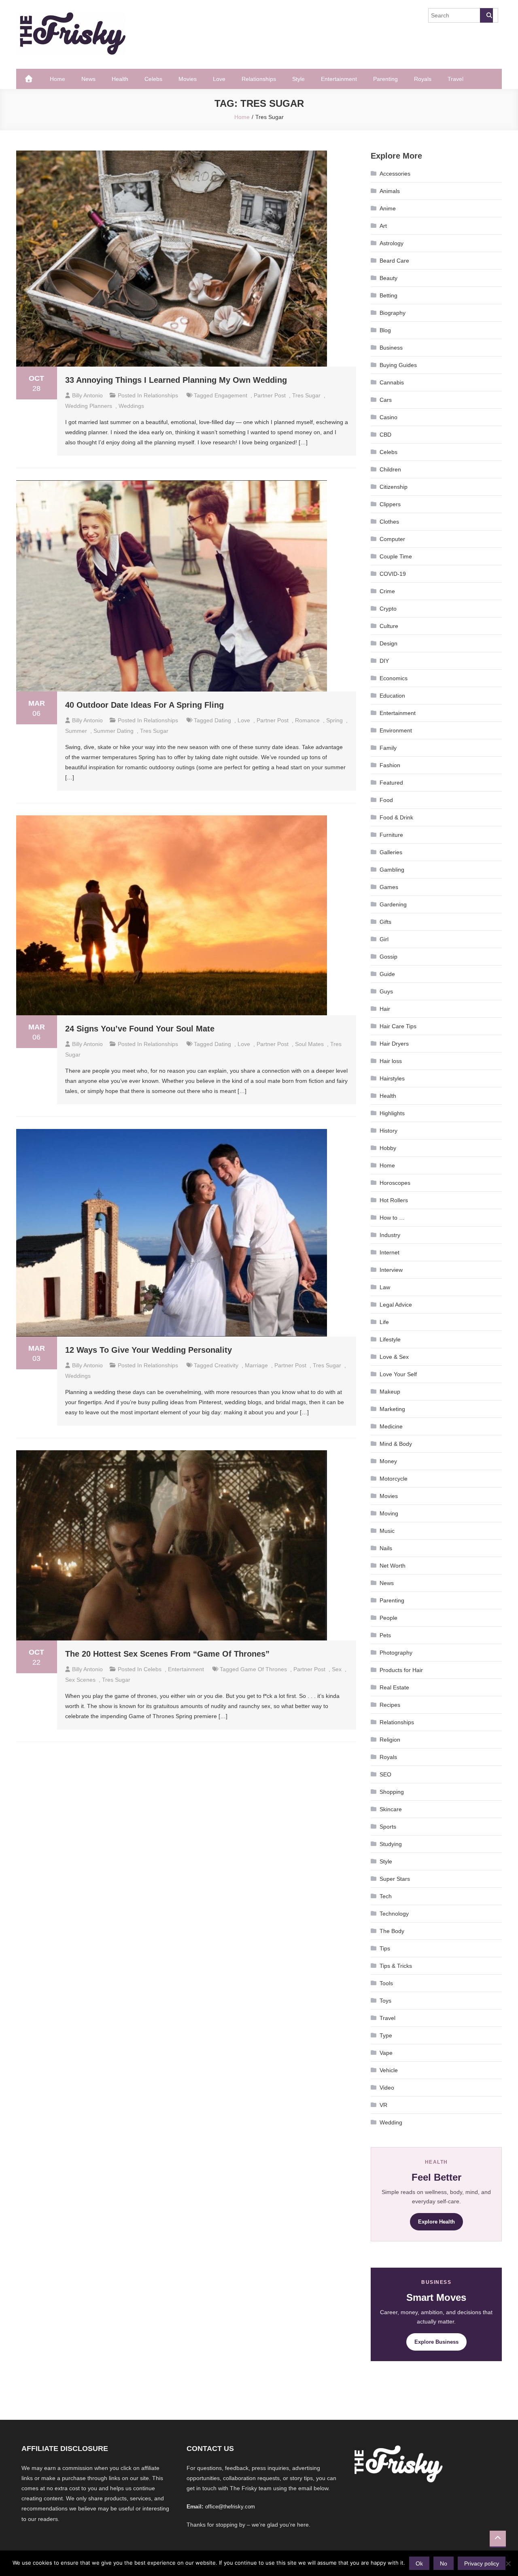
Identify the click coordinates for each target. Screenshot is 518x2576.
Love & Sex (394, 1357)
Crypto (388, 609)
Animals (390, 191)
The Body (392, 1931)
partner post (270, 395)
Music (387, 1531)
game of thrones (264, 1669)
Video (387, 2088)
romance (307, 720)
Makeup (390, 1392)
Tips (385, 1948)
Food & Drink (396, 817)
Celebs (153, 79)
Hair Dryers (394, 1044)
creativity (226, 1365)
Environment (396, 730)
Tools (386, 1983)
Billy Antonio (87, 395)
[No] (508, 2563)
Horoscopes (395, 1183)
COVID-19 (393, 574)
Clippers (390, 504)
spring (334, 720)
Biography (393, 313)
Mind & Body (396, 1444)
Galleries (391, 852)
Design (388, 643)
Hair (385, 1009)
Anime (388, 208)
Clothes (389, 522)
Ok (419, 2563)
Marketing (392, 1409)
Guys (386, 991)
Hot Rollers (394, 1200)
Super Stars (395, 1879)
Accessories (395, 174)
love (244, 720)
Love (219, 79)
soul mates (309, 1044)
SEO (385, 1774)
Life (384, 1322)
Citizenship (394, 487)
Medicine (391, 1426)
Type (386, 2035)
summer (76, 731)
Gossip (388, 957)
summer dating (114, 731)
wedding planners (89, 406)
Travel (455, 79)
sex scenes (80, 1680)
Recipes (390, 1705)
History (388, 1131)
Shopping (392, 1792)
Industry (390, 1235)
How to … (392, 1218)
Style (298, 79)
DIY (384, 661)
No (444, 2563)
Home (57, 79)
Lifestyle (390, 1339)
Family (388, 748)
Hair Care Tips (398, 1026)
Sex (337, 1669)
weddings (131, 406)
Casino (388, 417)
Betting (388, 295)
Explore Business (436, 2342)
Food (386, 800)
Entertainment (339, 79)
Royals (423, 79)
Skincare (391, 1809)
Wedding (391, 2122)
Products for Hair (401, 1670)
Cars (386, 400)
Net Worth (393, 1566)
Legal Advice (396, 1305)
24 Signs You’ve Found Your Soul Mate (140, 1029)
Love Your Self (398, 1374)
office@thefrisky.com (230, 2507)
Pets (385, 1635)
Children (390, 469)
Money (388, 1461)
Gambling (392, 870)
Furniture (391, 835)
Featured (391, 783)
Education (392, 696)
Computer (392, 539)
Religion (390, 1740)
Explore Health (436, 2222)
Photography (396, 1653)
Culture (389, 626)
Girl (384, 939)
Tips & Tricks (396, 1966)
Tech (386, 1896)
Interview (391, 1270)
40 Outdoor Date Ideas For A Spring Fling (144, 705)
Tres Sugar (306, 395)
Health (120, 79)
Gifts (385, 922)
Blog (385, 330)
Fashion (390, 765)
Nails (386, 1548)
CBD (385, 435)
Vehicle (389, 2070)
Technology (394, 1914)
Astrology (392, 243)
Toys (385, 2001)
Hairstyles (392, 1078)
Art (383, 226)
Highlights (392, 1113)
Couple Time (396, 556)
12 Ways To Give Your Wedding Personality (149, 1350)
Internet (390, 1252)
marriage (256, 1365)
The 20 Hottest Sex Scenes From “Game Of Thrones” (167, 1654)
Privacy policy (482, 2563)
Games (389, 887)
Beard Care (394, 261)
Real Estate (394, 1687)
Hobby (388, 1148)
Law (385, 1287)
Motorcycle (394, 1479)
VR (383, 2105)
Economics (394, 678)
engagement (231, 395)
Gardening (393, 904)
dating (223, 720)
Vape (386, 2053)
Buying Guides (398, 365)
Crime (387, 591)
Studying (391, 1844)
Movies (188, 79)
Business (391, 348)
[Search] (486, 15)
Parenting (385, 79)
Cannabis (392, 382)
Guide (387, 974)
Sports (388, 1827)
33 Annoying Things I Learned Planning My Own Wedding (176, 380)
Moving (389, 1513)
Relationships (259, 79)
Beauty (388, 278)
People (388, 1618)
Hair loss (391, 1061)
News (88, 79)
